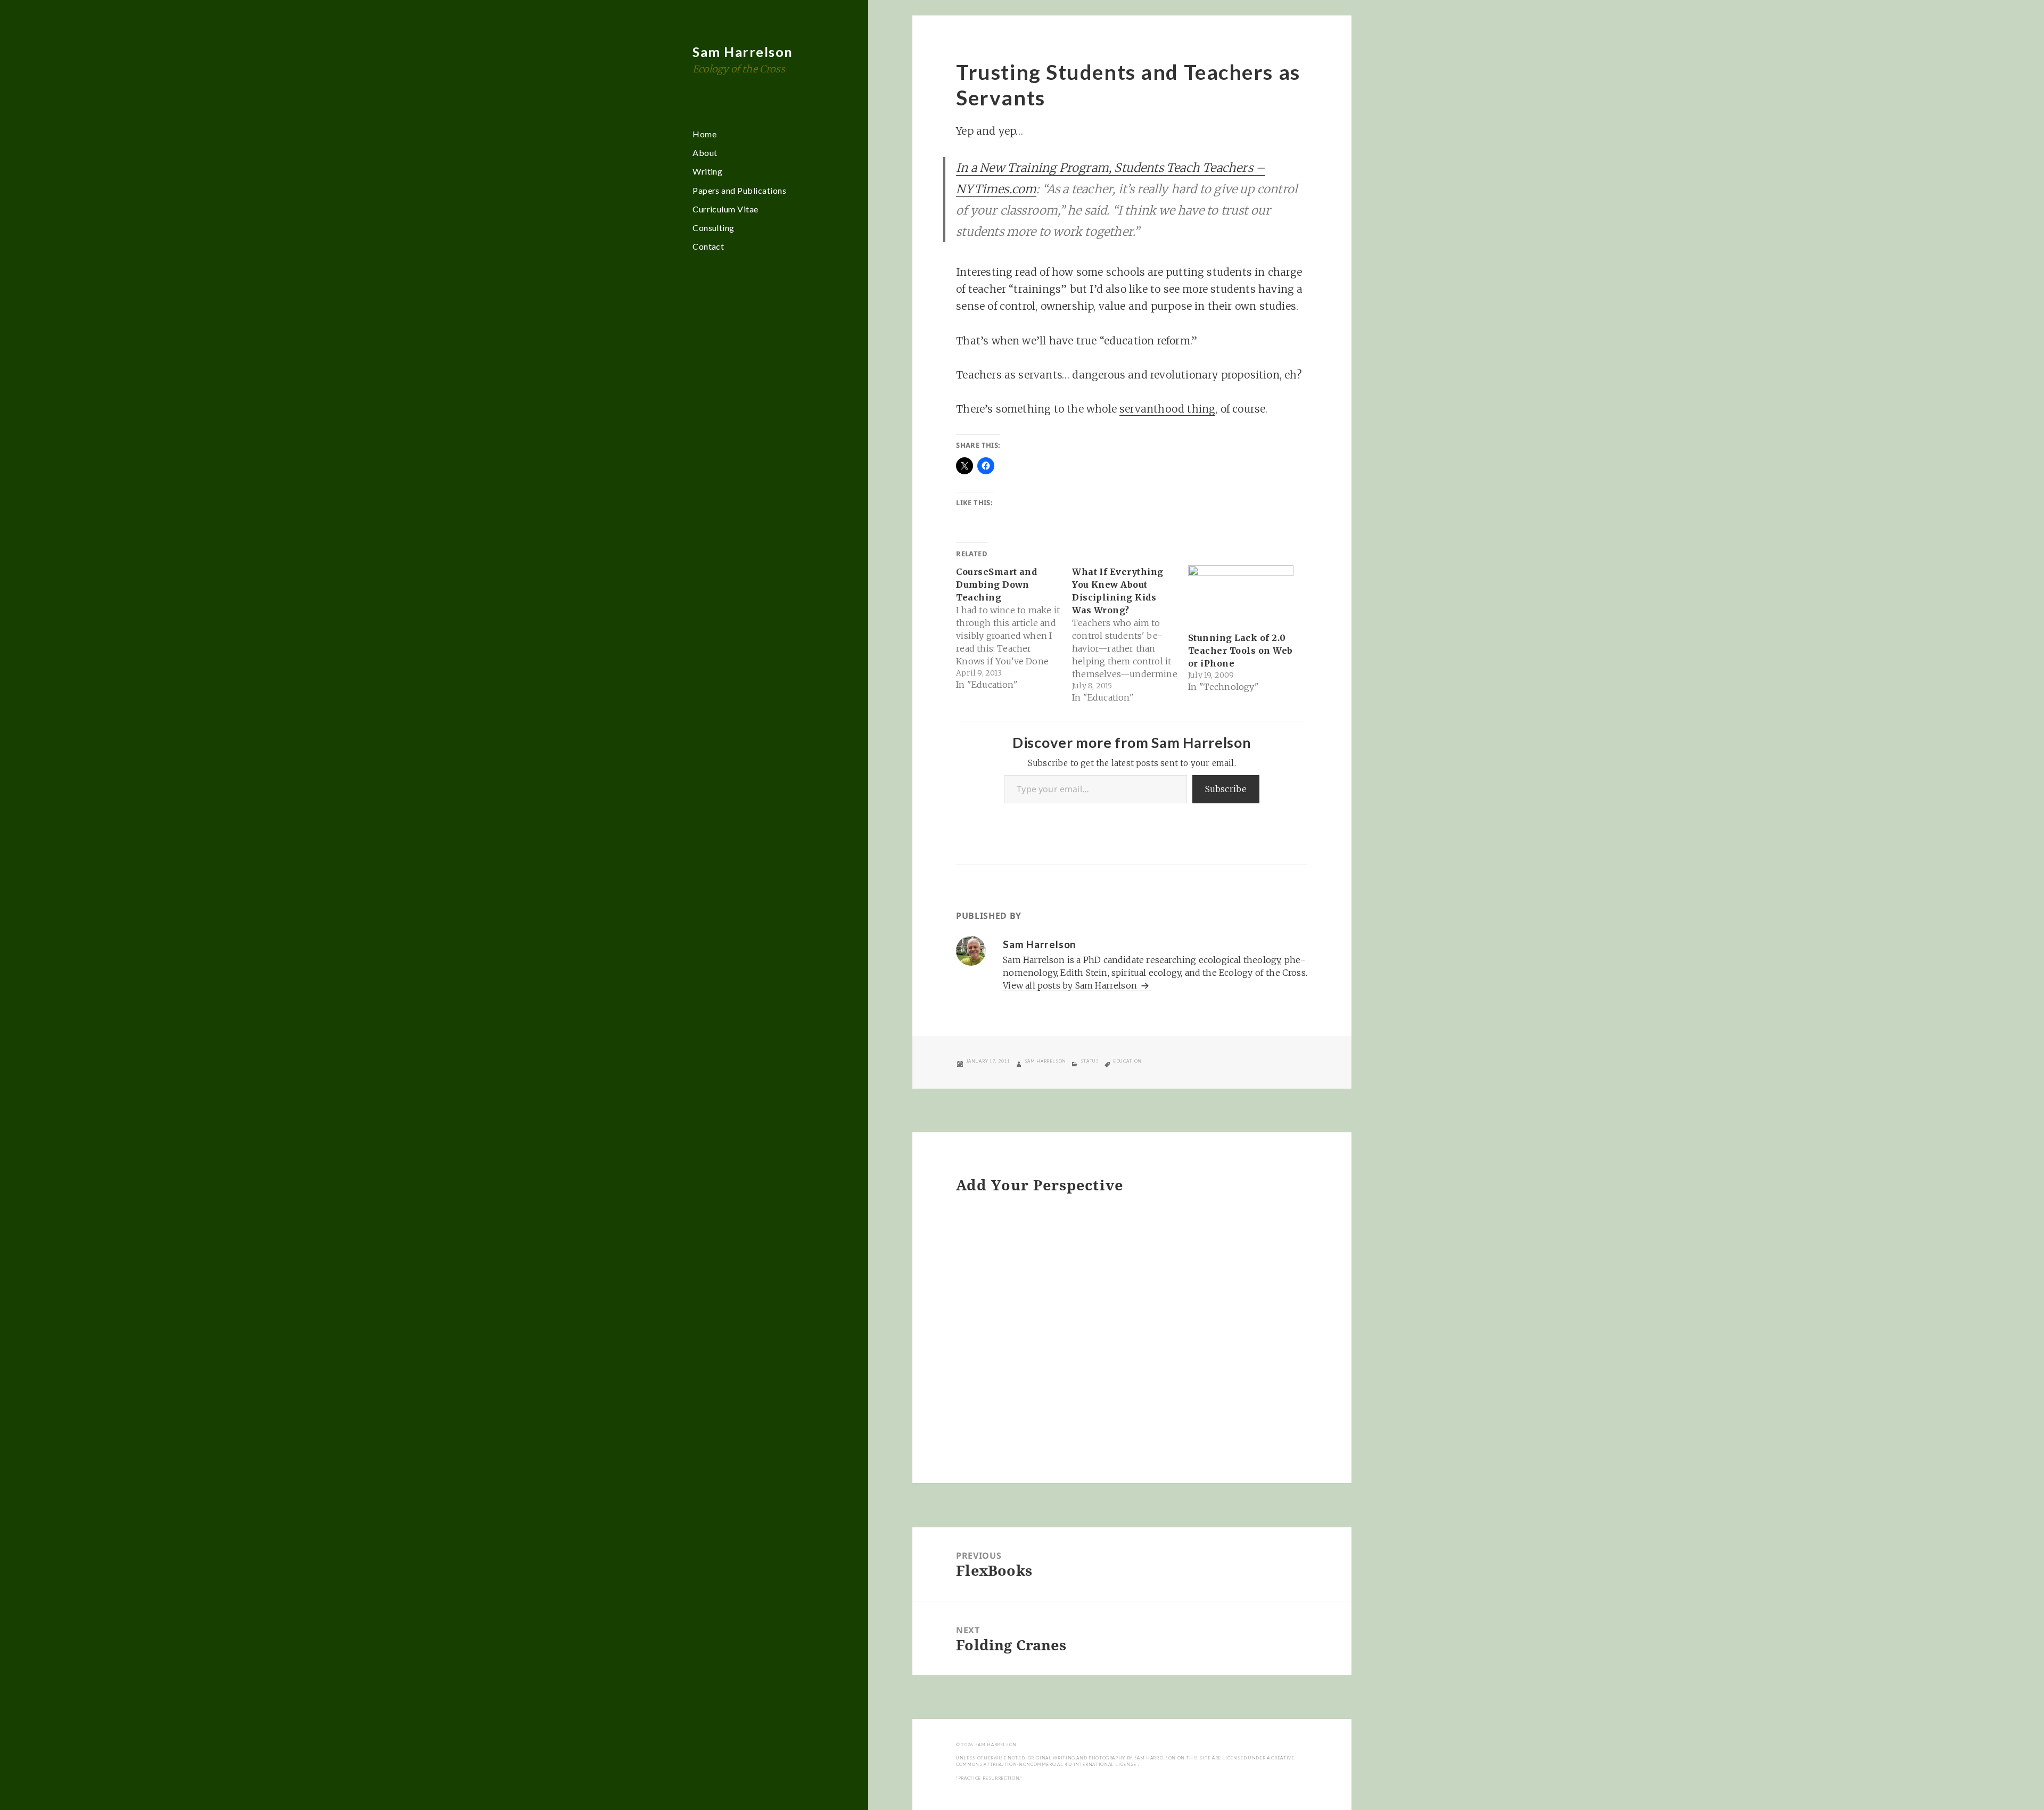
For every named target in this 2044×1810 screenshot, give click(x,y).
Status (1090, 1061)
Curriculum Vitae (726, 209)
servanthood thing (1167, 409)
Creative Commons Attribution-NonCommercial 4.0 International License (1125, 1761)
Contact (708, 246)
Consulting (714, 228)
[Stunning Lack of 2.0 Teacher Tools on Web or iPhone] (1241, 595)
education (1127, 1061)
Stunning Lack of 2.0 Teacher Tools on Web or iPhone (1241, 651)
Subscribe (1226, 789)
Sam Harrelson (743, 52)
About (705, 153)
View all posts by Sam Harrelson (1071, 985)
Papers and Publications (739, 190)
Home (704, 134)
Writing (707, 171)
